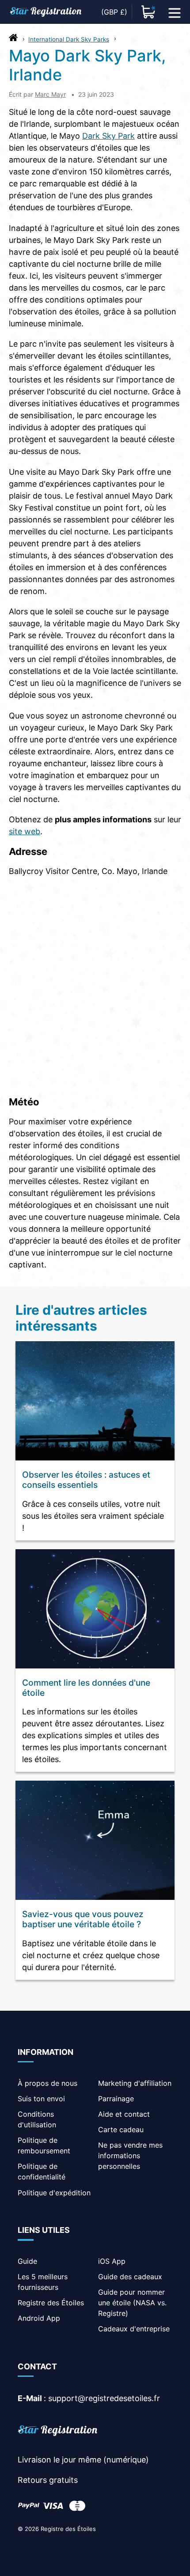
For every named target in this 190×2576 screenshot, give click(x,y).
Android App (39, 2318)
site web (25, 831)
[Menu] (175, 12)
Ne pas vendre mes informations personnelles (130, 2156)
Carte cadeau (121, 2130)
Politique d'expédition (54, 2193)
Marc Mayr (50, 94)
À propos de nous (47, 2083)
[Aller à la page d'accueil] (13, 40)
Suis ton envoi (41, 2099)
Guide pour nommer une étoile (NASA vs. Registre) (132, 2303)
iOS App (112, 2261)
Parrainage (116, 2099)
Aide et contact (124, 2114)
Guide (27, 2261)
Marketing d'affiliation (135, 2083)
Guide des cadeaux (130, 2277)
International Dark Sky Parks (69, 39)
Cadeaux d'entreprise (134, 2329)
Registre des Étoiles (51, 2303)
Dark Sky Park (108, 136)
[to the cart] (148, 12)
